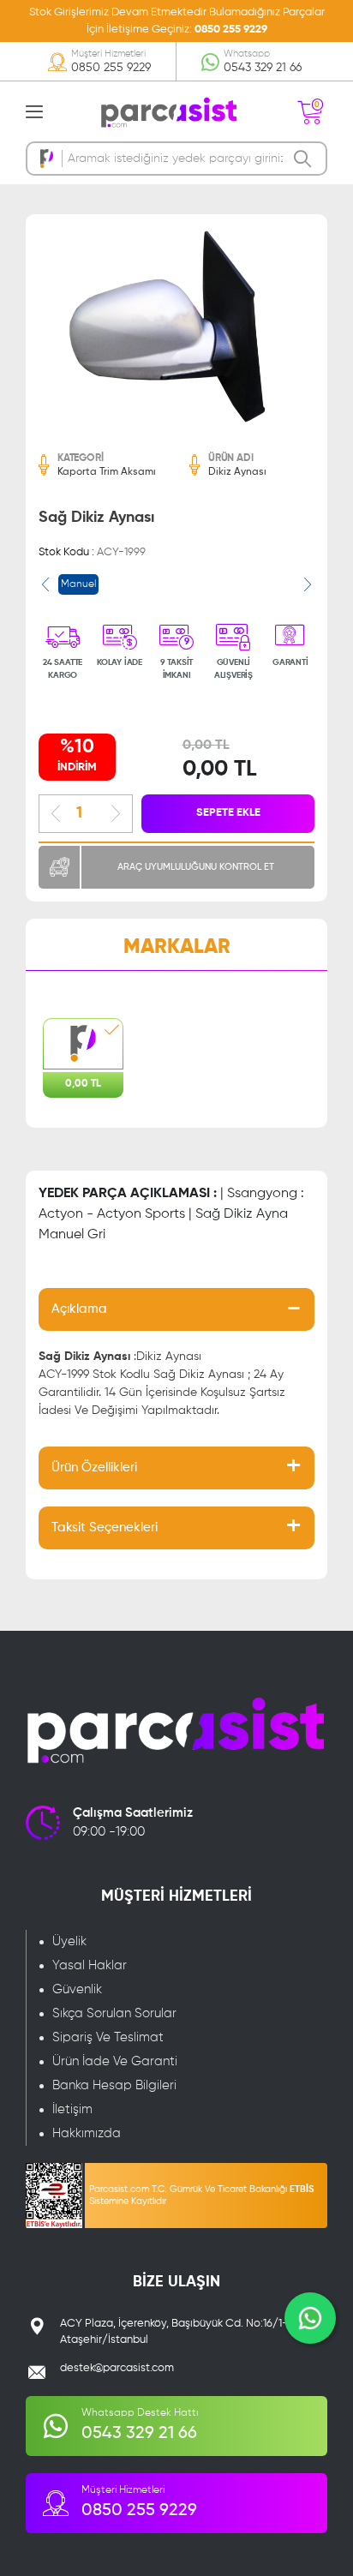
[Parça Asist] (168, 111)
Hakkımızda (87, 2133)
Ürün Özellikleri (94, 1468)
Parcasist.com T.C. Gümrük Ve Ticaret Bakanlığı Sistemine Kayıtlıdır (201, 2195)
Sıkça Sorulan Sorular (114, 2013)
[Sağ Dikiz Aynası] (176, 326)
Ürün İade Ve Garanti (115, 2061)
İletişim (72, 2109)
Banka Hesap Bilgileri (114, 2085)
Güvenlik (77, 1989)
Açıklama (79, 1309)
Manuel (78, 584)
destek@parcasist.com (117, 2368)
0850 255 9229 (231, 30)
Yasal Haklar (90, 1965)
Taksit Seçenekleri (105, 1528)
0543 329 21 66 (263, 68)
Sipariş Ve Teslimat (108, 2037)
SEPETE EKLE (228, 813)
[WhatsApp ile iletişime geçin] (310, 2318)
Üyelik (69, 1941)
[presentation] (45, 584)
